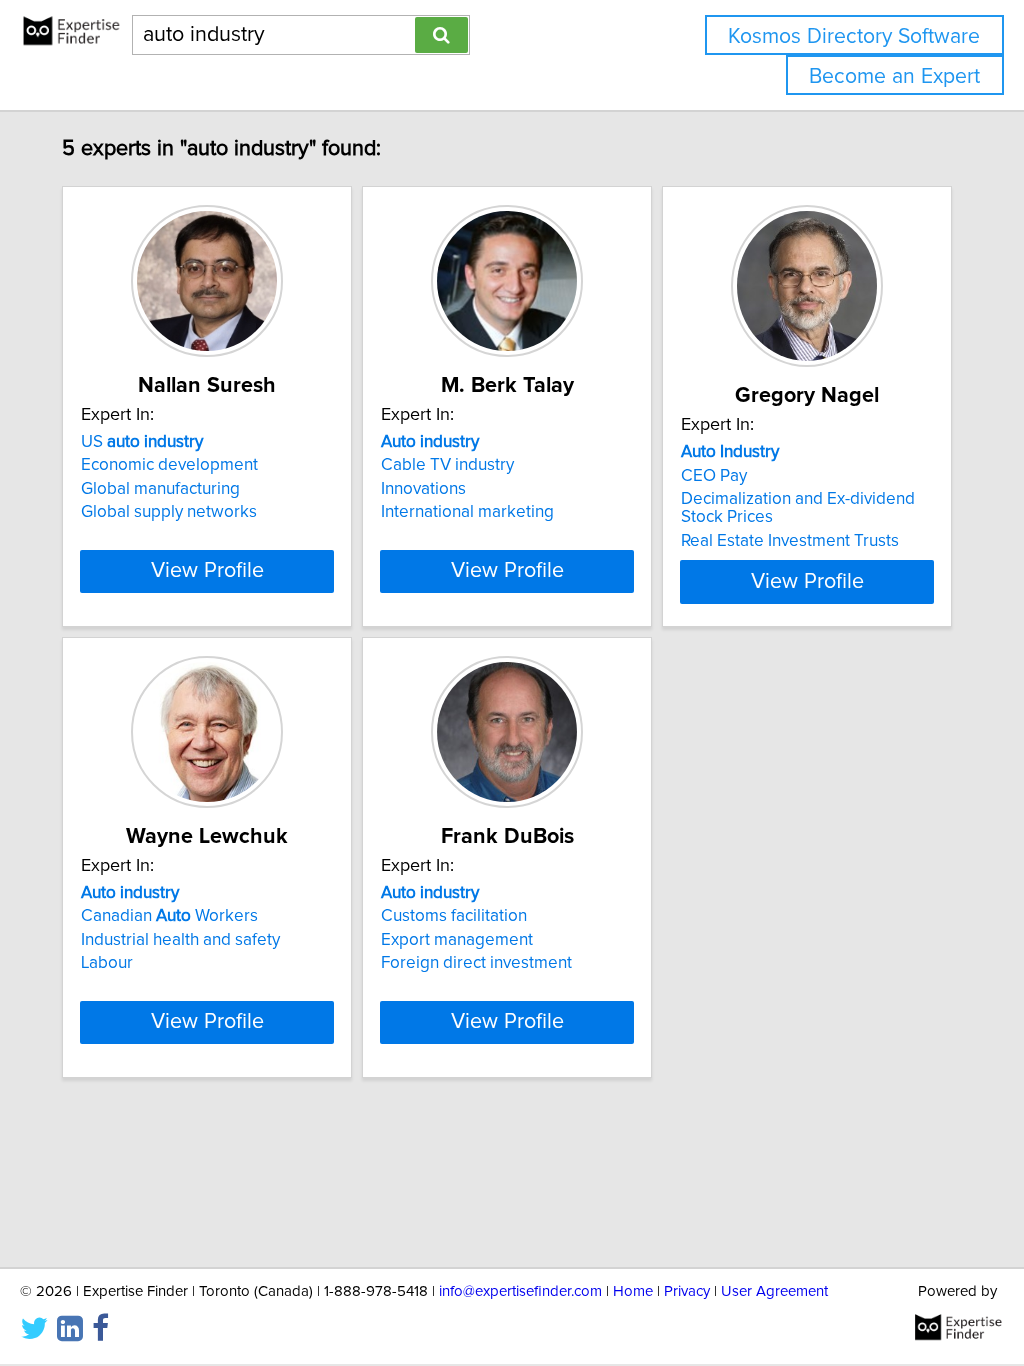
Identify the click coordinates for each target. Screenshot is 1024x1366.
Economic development (169, 465)
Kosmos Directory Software (854, 36)
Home (633, 1291)
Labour (107, 963)
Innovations (423, 489)
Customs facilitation (454, 916)
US (142, 442)
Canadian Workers (169, 916)
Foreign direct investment (476, 963)
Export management (457, 940)
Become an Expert (894, 76)
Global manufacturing (160, 489)
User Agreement (774, 1291)
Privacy (687, 1291)
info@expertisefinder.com (520, 1291)
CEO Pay (714, 476)
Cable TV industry (447, 465)
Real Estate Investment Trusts (790, 541)
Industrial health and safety (180, 940)
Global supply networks (169, 512)
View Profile (207, 571)
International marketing (467, 512)
